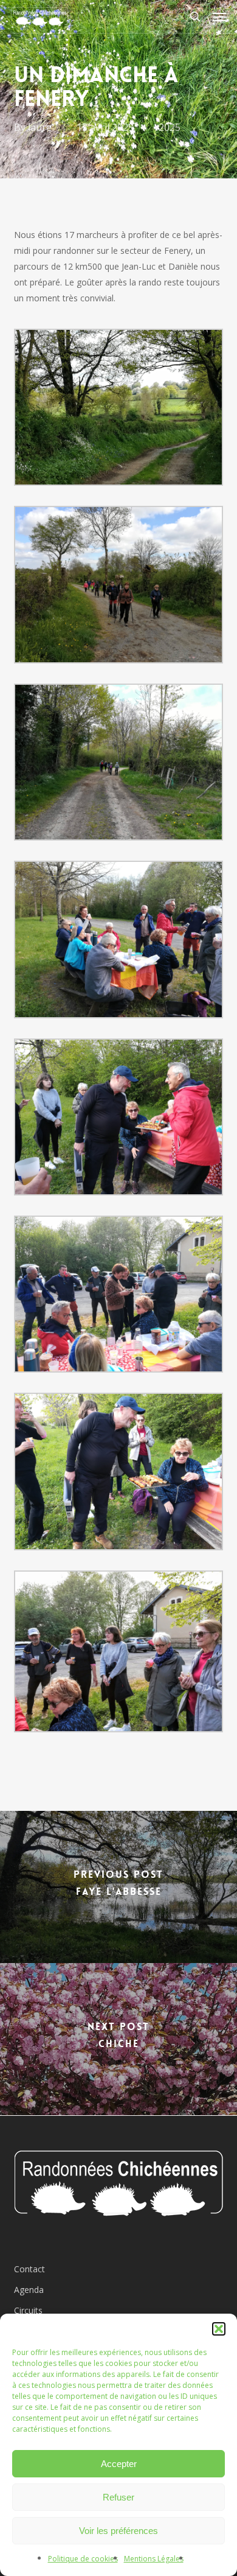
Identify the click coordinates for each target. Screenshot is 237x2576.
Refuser (118, 2497)
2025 (170, 127)
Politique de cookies (83, 2559)
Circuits (28, 2310)
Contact (29, 2269)
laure (40, 127)
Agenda (29, 2290)
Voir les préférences (118, 2531)
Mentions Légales (154, 2559)
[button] (219, 2329)
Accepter (119, 2464)
